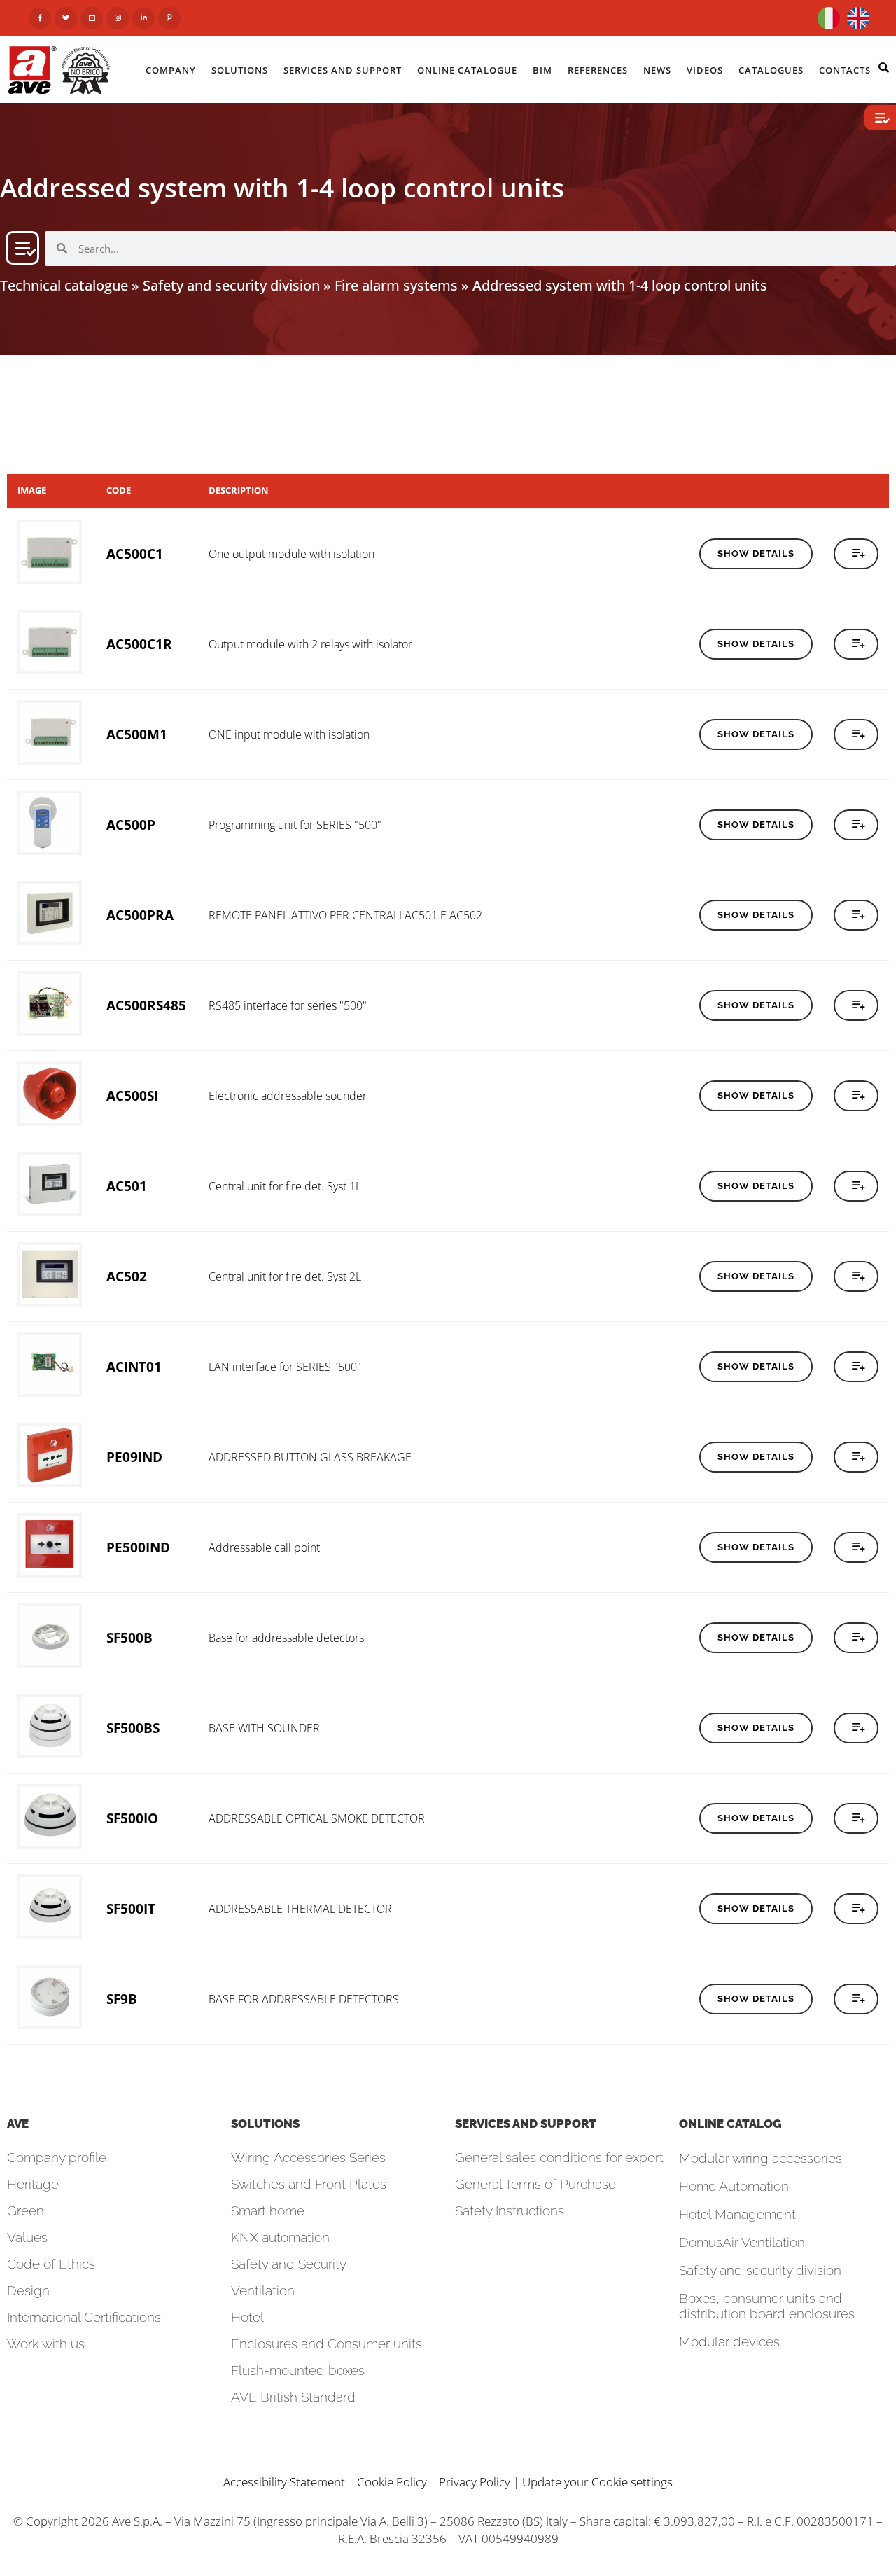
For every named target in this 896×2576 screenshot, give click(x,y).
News (657, 70)
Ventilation (263, 2290)
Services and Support (343, 70)
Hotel (247, 2317)
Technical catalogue (64, 285)
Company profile (57, 2157)
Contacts (845, 70)
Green (26, 2211)
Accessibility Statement (284, 2482)
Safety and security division (231, 285)
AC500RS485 (146, 1005)
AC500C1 (135, 554)
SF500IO (132, 1818)
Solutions (240, 70)
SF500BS (133, 1728)
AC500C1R (139, 644)
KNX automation (280, 2237)
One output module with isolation (292, 554)
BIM (542, 70)
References (598, 70)
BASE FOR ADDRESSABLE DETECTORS (304, 1999)
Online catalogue (467, 70)
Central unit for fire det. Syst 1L (285, 1186)
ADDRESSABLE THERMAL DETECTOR (300, 1909)
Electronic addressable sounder (288, 1096)
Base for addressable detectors (286, 1638)
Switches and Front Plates (309, 2184)
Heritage (33, 2184)
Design (28, 2290)
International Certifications (84, 2317)
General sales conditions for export (559, 2157)
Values (27, 2237)
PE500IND (138, 1547)
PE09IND (134, 1457)
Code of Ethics (51, 2264)
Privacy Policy (475, 2482)
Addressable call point (264, 1547)
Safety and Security (289, 2264)
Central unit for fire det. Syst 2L (285, 1276)
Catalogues (771, 70)
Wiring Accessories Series (308, 2157)
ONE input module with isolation (289, 734)
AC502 (127, 1276)
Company (171, 70)
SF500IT (131, 1908)
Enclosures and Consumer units (327, 2344)
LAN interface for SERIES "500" (285, 1367)
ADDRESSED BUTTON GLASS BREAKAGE (310, 1457)
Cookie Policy (392, 2482)
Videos (705, 70)
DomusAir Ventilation (742, 2242)
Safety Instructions (510, 2211)
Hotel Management (737, 2214)
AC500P (131, 824)
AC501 (127, 1186)
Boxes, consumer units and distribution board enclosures (767, 2306)
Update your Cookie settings (597, 2482)
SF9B (122, 1999)
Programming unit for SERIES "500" (295, 825)
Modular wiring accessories (761, 2158)
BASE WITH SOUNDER (264, 1728)
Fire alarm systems (396, 285)
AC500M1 (137, 734)
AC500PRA (140, 915)
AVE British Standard (293, 2397)
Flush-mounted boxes (298, 2370)
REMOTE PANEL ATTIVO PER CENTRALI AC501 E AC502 (345, 915)
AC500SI (132, 1095)
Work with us (46, 2344)
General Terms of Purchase (535, 2184)
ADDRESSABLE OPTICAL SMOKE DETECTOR (317, 1818)
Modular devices (729, 2341)
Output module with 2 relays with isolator (310, 644)
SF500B (129, 1637)
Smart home (268, 2211)
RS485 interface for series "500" (288, 1005)
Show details (756, 554)
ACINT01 (134, 1366)
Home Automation (734, 2186)
